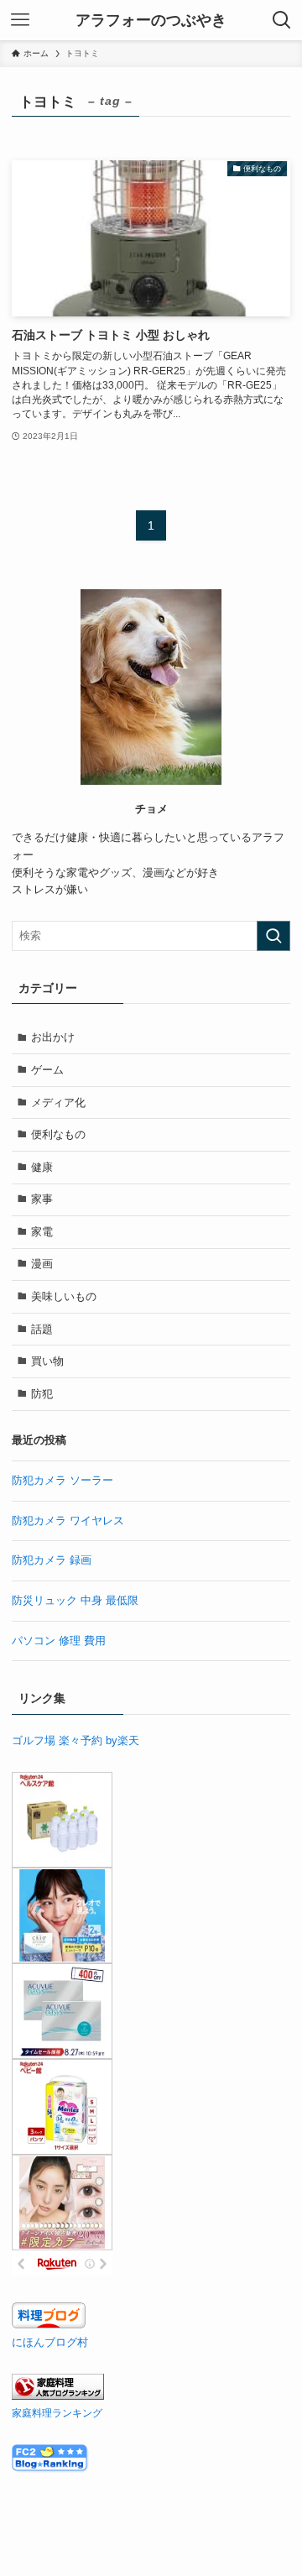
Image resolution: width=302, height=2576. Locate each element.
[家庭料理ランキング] (58, 2396)
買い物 (47, 1361)
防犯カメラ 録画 (52, 1560)
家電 (42, 1232)
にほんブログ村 (50, 2342)
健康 (42, 1167)
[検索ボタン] (282, 20)
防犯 (42, 1394)
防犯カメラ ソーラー (62, 1480)
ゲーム (47, 1070)
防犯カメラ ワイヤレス (68, 1521)
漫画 (42, 1264)
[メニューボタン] (20, 20)
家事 (42, 1199)
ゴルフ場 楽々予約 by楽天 (75, 1740)
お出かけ (53, 1037)
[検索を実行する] (273, 936)
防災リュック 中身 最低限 (75, 1600)
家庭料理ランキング (57, 2413)
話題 (42, 1329)
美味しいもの (64, 1296)
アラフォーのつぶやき (151, 20)
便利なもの (58, 1134)
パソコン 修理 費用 (59, 1641)
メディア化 (58, 1103)
